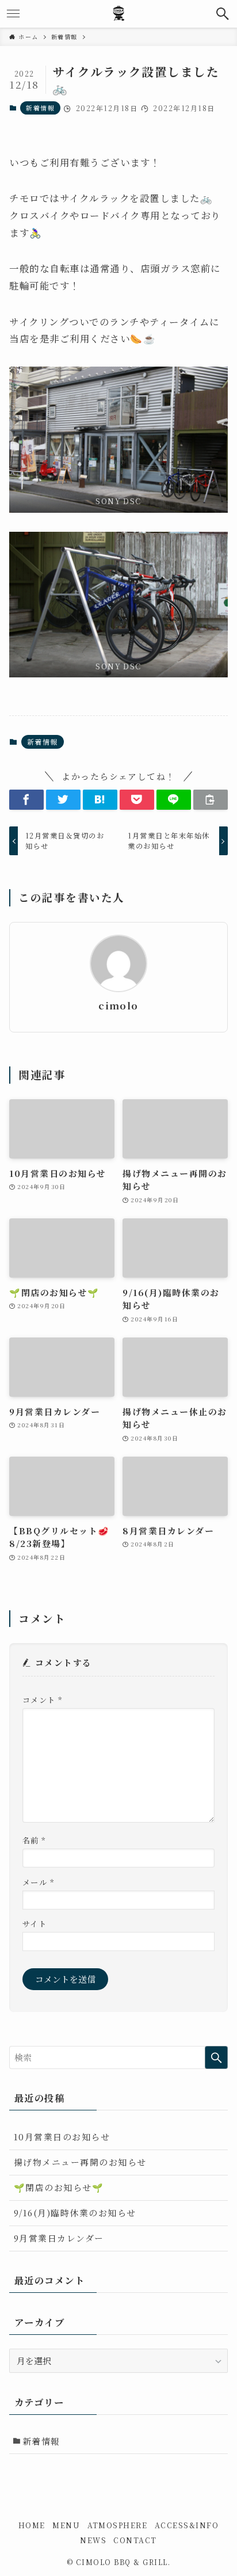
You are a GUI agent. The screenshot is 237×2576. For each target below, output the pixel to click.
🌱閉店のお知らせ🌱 (59, 2187)
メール (38, 1882)
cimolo (118, 1006)
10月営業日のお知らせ (62, 2137)
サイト (35, 1924)
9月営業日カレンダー (59, 2238)
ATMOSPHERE (118, 2525)
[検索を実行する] (216, 2057)
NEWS (93, 2540)
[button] (223, 14)
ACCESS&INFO (187, 2525)
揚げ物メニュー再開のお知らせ (80, 2162)
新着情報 (40, 108)
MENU (66, 2525)
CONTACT (135, 2540)
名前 (34, 1840)
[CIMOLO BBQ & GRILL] (118, 14)
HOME (32, 2525)
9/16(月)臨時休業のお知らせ (75, 2213)
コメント (43, 1700)
